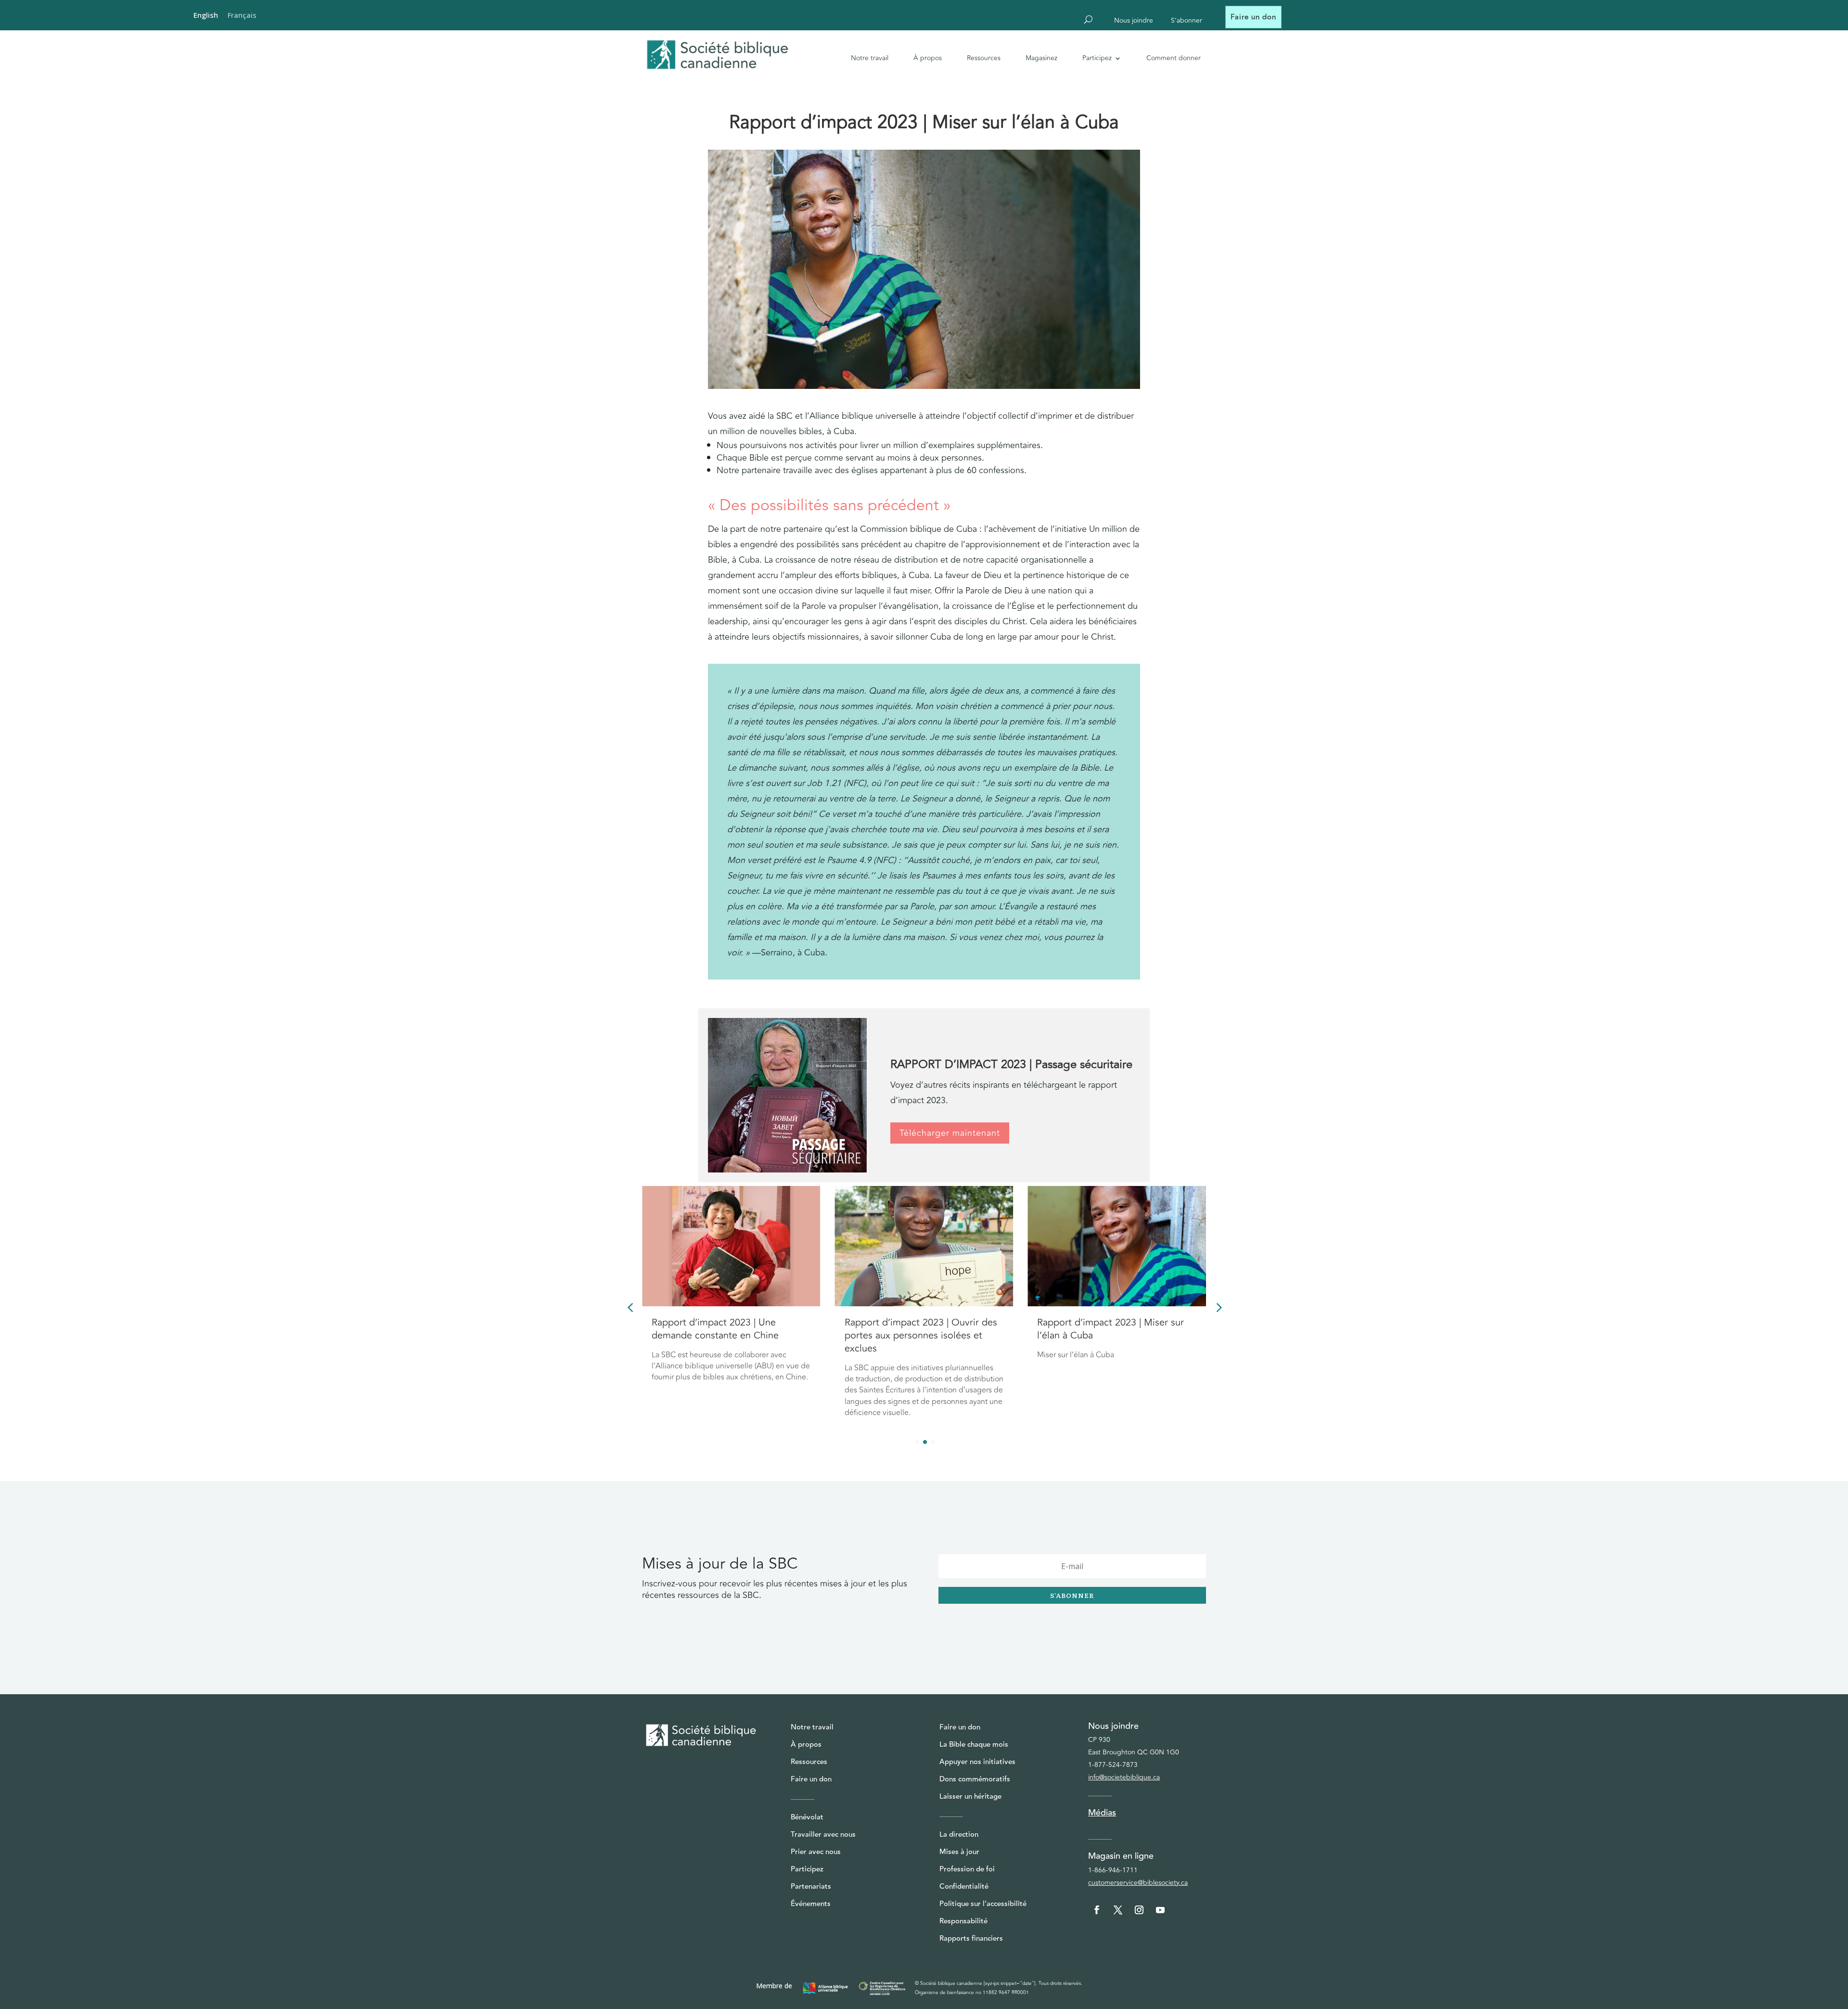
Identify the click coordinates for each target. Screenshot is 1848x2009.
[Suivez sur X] (1118, 1910)
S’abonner (1187, 21)
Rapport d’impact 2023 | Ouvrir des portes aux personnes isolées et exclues (728, 1335)
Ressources (984, 58)
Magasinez (1041, 58)
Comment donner (1174, 58)
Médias (1102, 1813)
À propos (928, 58)
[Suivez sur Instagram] (1139, 1910)
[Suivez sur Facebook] (1097, 1910)
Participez (1097, 58)
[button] (1218, 1307)
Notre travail (870, 58)
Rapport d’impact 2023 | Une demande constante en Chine (1101, 1329)
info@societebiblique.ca (1124, 1777)
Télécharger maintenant (950, 1133)
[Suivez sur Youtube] (1160, 1910)
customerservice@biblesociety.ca (1138, 1883)
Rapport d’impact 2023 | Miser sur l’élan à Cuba (918, 1329)
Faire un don (1253, 17)
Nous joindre (1134, 21)
